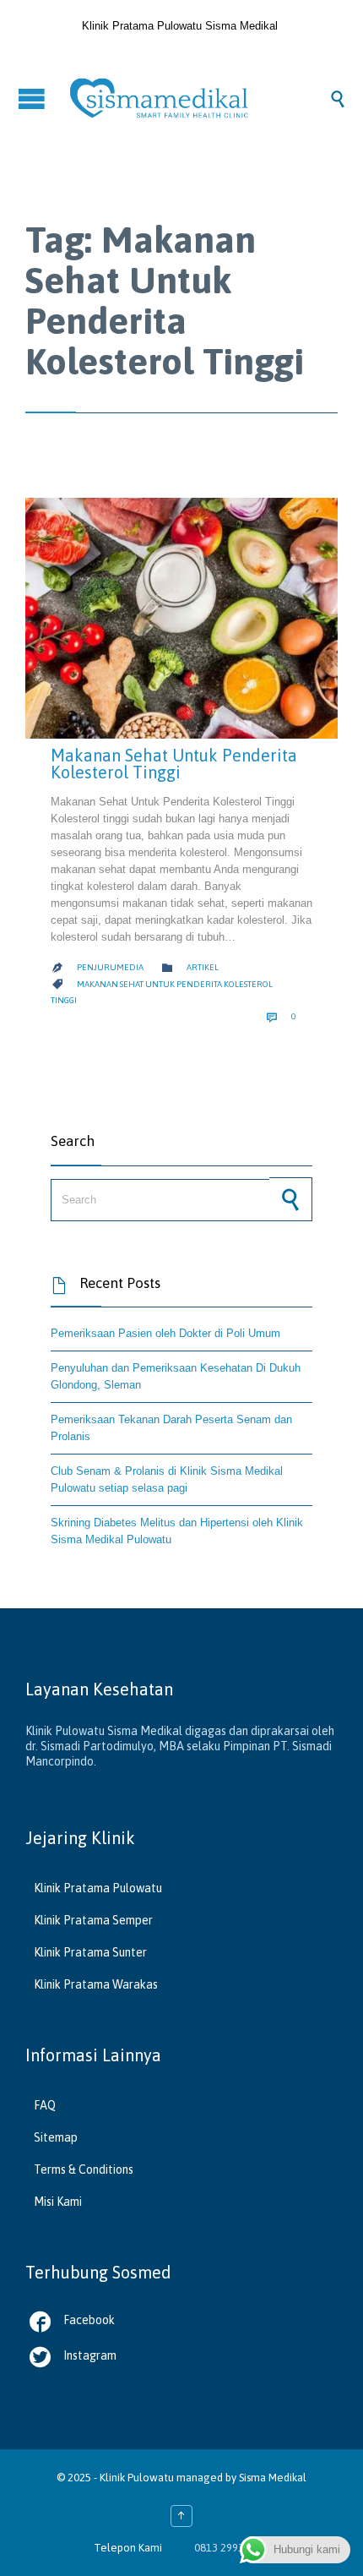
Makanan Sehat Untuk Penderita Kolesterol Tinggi (174, 764)
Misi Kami (58, 2202)
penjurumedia (110, 967)
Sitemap (56, 2137)
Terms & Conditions (84, 2169)
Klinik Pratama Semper (93, 1920)
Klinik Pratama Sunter (90, 1952)
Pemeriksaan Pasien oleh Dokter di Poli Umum (165, 1333)
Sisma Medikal (273, 2478)
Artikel (203, 967)
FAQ (45, 2105)
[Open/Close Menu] (34, 98)
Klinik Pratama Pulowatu (98, 1888)
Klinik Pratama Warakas (96, 1984)
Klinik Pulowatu (138, 2478)
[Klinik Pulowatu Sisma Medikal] (198, 98)
